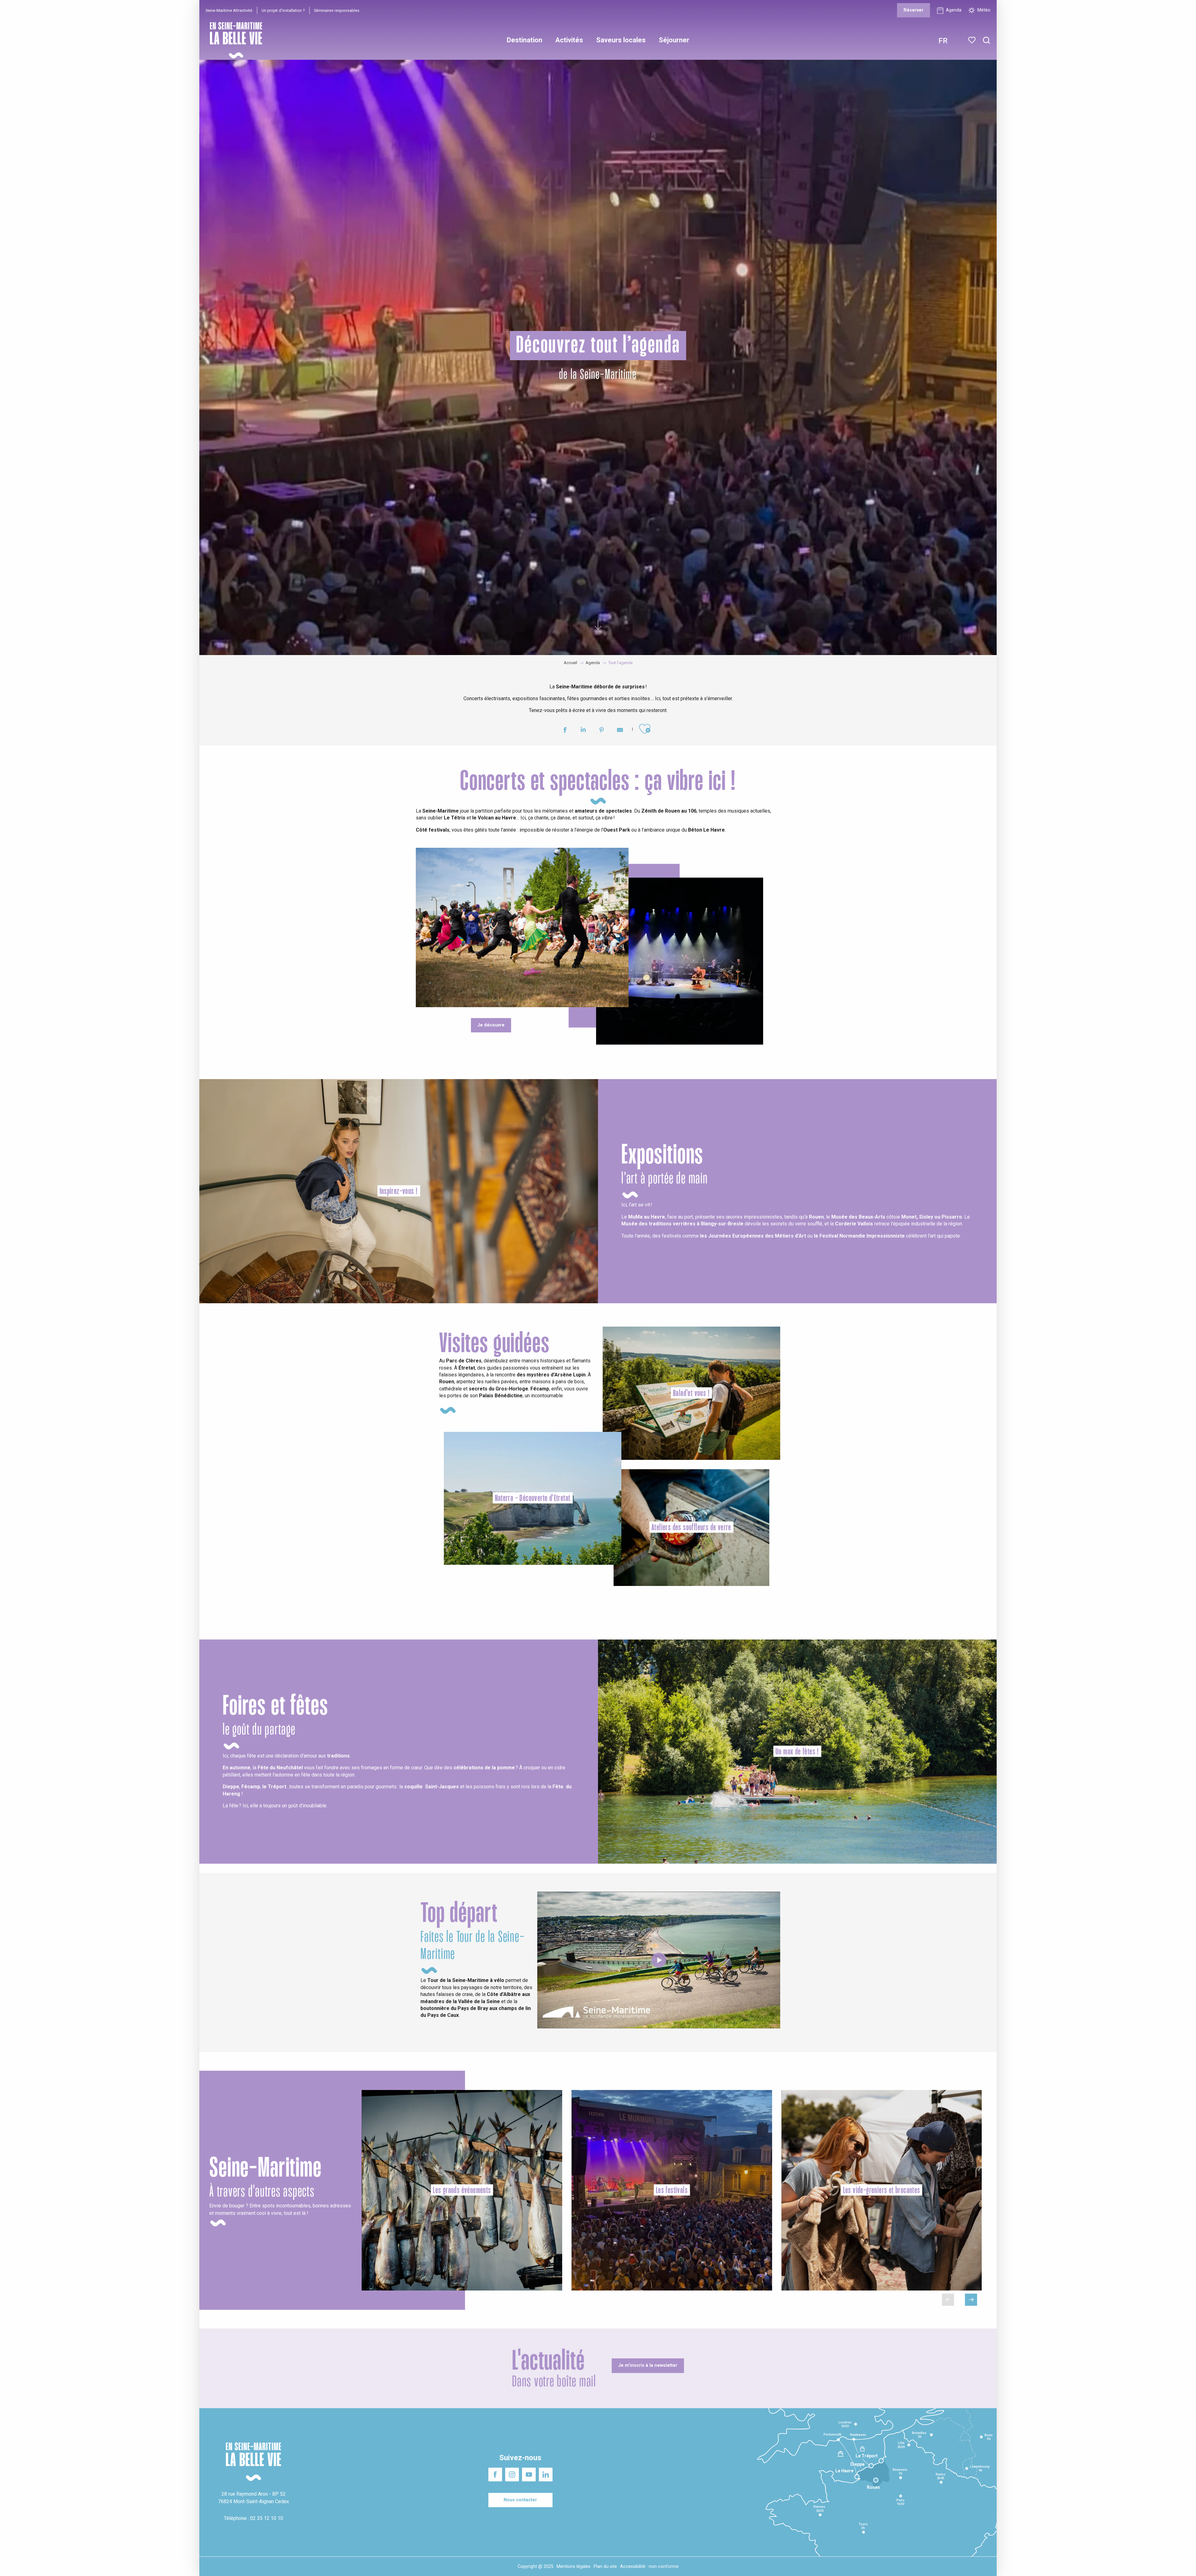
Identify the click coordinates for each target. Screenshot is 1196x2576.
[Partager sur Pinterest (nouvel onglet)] (602, 731)
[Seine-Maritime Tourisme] (234, 40)
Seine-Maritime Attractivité (229, 10)
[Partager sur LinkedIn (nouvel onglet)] (583, 731)
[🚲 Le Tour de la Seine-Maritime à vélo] (659, 1960)
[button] (987, 41)
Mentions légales (574, 2567)
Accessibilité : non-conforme (649, 2567)
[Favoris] (973, 40)
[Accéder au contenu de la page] (598, 626)
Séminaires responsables (337, 10)
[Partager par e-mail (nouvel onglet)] (620, 731)
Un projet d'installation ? (283, 10)
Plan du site (605, 2567)
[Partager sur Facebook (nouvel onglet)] (565, 731)
